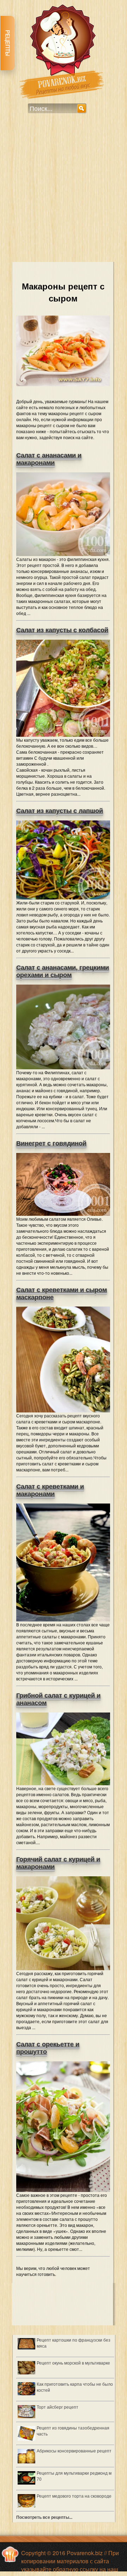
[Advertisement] (64, 192)
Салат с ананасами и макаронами (49, 459)
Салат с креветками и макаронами (50, 1490)
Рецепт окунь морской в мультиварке (73, 2363)
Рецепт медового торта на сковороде (74, 2496)
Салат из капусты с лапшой (60, 811)
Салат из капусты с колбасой (62, 630)
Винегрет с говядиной (51, 1143)
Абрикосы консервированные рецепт (74, 2451)
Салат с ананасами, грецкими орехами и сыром (63, 971)
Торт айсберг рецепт (58, 2407)
